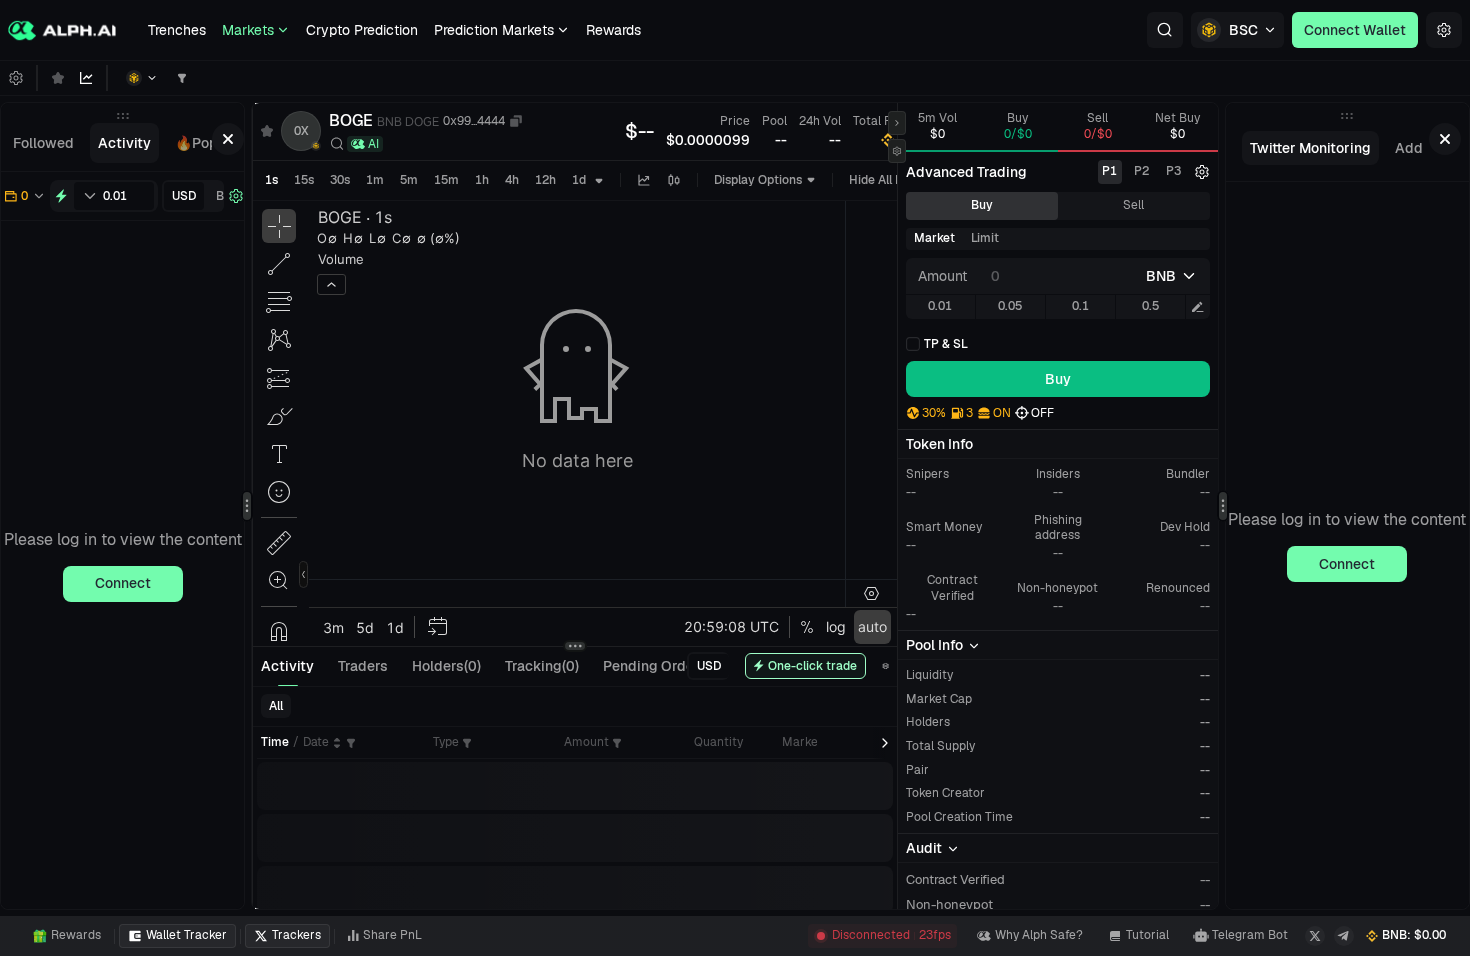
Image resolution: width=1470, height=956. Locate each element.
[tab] (43, 143)
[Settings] (1444, 30)
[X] (1315, 936)
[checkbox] (937, 344)
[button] (1165, 30)
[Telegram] (1344, 936)
